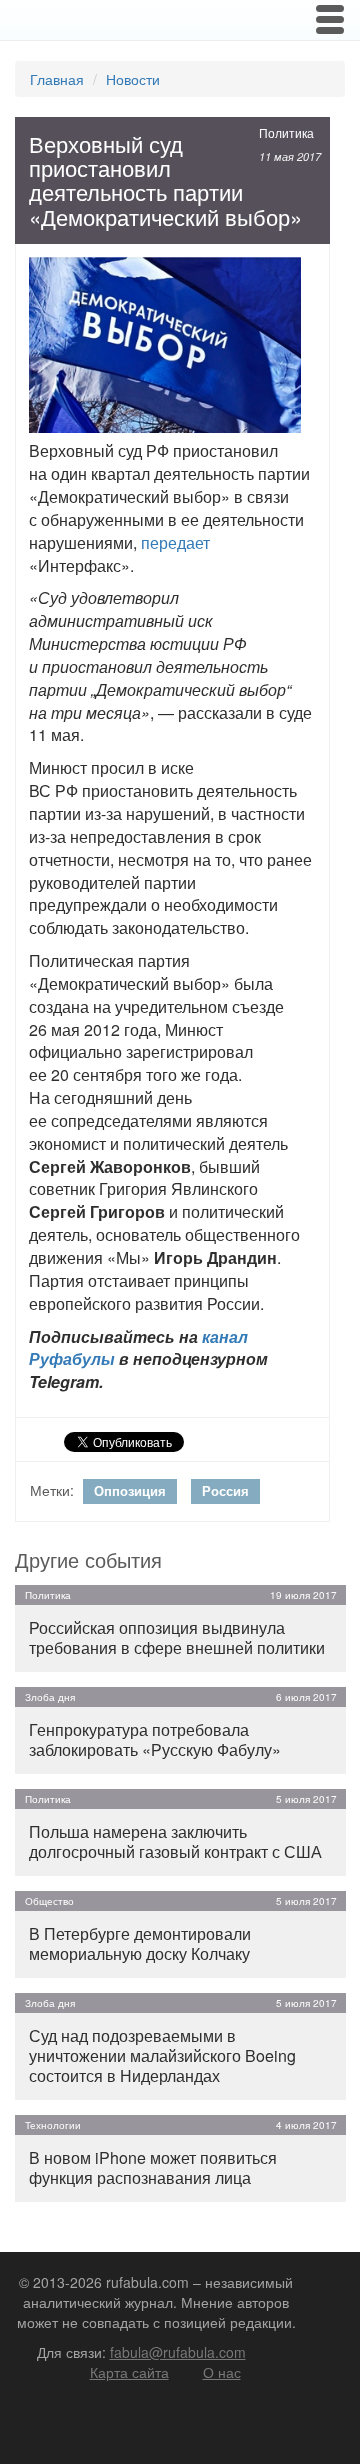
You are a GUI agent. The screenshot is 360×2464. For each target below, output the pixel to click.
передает (175, 542)
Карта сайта (129, 2372)
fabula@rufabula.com (178, 2352)
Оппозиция (130, 1490)
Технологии (53, 2125)
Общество (49, 1901)
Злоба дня (50, 1697)
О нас (222, 2372)
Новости (133, 79)
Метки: (52, 1490)
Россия (225, 1490)
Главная (57, 79)
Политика (286, 132)
